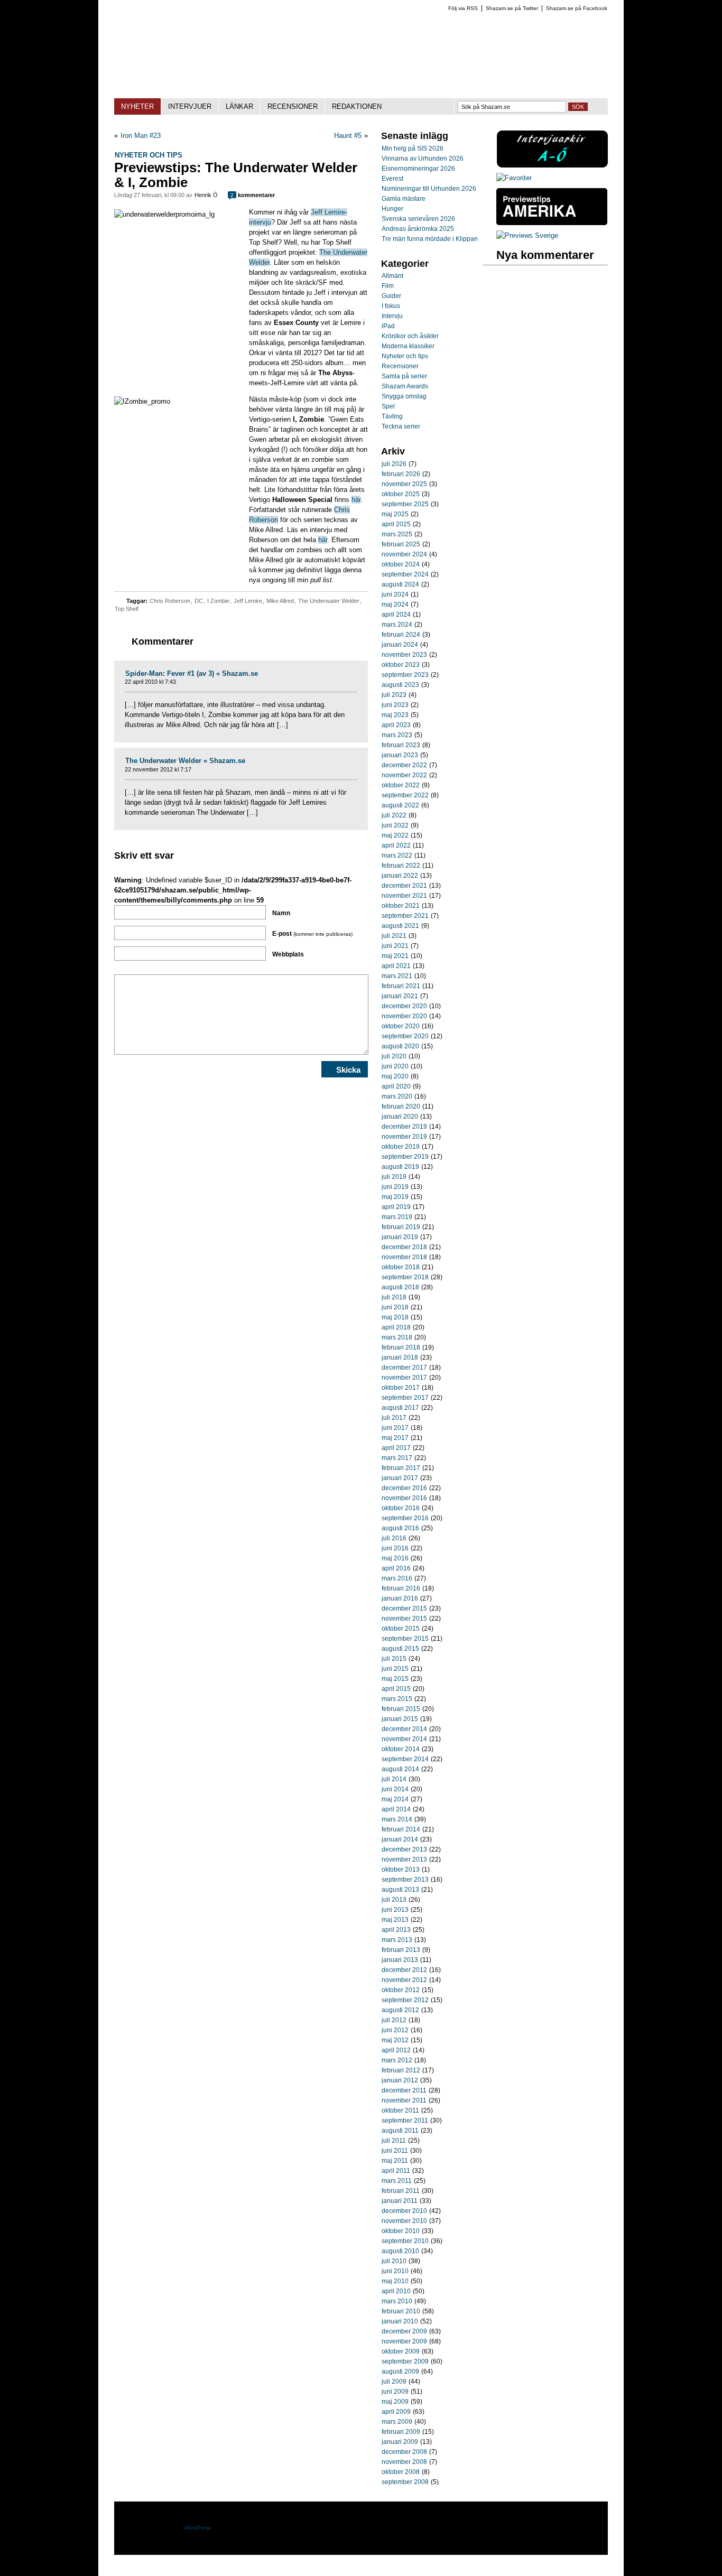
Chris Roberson (170, 601)
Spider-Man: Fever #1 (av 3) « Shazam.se (192, 673)
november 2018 (404, 1257)
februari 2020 (401, 1106)
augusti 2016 (400, 1528)
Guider (391, 296)
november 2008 (404, 2462)
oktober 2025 (401, 494)
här (356, 500)
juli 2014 (394, 1779)
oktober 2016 (401, 1508)
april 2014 (396, 1809)
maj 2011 (395, 2161)
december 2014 (404, 1729)
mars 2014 (397, 1819)
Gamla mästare (404, 199)
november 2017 (404, 1378)
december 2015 (404, 1608)
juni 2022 (395, 825)
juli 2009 (394, 2382)
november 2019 (404, 1137)
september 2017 (405, 1398)
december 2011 (404, 2090)
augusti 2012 (400, 2010)
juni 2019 (395, 1187)
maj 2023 (395, 715)
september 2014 (405, 1759)
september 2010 (405, 2241)
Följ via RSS (463, 8)
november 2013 (404, 1859)
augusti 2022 (400, 805)
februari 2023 (401, 745)
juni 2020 (395, 1066)
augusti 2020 (400, 1046)
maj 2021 (395, 956)
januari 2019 (400, 1237)
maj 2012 (395, 2040)
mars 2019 (397, 1217)
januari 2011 (400, 2201)
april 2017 (396, 1448)
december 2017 (404, 1368)
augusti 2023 (400, 685)
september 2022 (405, 795)
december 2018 (404, 1247)
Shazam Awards (405, 386)
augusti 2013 (400, 1890)
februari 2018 (401, 1347)
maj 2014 (395, 1799)
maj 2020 (395, 1076)
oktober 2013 (401, 1870)
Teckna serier (401, 426)
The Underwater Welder (329, 601)
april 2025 (396, 524)
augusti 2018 (400, 1287)
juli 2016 (394, 1538)
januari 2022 (400, 876)
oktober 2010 (401, 2231)
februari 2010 (401, 2311)
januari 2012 (400, 2080)
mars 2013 (397, 1940)
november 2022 (404, 775)
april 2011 (396, 2171)
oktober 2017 (401, 1388)
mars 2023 (397, 735)
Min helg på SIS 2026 (413, 148)
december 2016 (404, 1488)
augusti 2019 (400, 1167)
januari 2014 (400, 1839)
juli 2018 (394, 1297)
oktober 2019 (401, 1147)
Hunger (392, 209)
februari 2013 (401, 1950)
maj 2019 (395, 1197)
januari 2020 (400, 1117)
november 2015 (404, 1619)
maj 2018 (395, 1317)
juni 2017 (395, 1428)
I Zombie (218, 601)
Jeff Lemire (248, 601)
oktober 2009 (401, 2351)
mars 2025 (397, 534)
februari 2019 (401, 1227)
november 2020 (404, 1016)
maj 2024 (395, 605)
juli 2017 (394, 1418)
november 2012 (404, 1980)
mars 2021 (397, 976)
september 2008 (405, 2482)
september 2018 (405, 1277)
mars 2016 (397, 1578)
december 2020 (404, 1006)
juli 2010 (394, 2261)
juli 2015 (394, 1659)
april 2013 (396, 1930)
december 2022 (404, 765)
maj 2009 (395, 2402)
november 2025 (404, 484)
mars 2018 (397, 1337)
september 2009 (405, 2361)
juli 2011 (394, 2141)
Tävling (392, 416)
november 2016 (404, 1498)
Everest (392, 179)
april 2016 (396, 1568)
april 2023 (396, 725)
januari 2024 (400, 645)
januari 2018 (400, 1357)
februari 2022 (401, 866)
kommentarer (253, 195)
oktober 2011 (400, 2110)
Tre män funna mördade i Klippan (430, 239)
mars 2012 (397, 2060)
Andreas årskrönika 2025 (418, 229)
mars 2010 (397, 2301)
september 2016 (405, 1518)
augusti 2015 (400, 1649)
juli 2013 (394, 1900)
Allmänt (392, 276)
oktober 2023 (401, 665)
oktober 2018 (401, 1267)
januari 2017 (400, 1478)
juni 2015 (395, 1669)
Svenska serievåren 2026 (418, 219)
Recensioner (400, 366)
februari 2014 (401, 1829)
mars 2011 (397, 2181)
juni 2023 (395, 705)
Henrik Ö (206, 195)
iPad (388, 326)
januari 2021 (400, 996)
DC (199, 601)
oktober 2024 (401, 564)
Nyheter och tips (149, 155)
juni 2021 (395, 946)
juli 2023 (394, 695)
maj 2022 (395, 835)
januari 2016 (400, 1598)
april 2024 (396, 615)
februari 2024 (401, 635)
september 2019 (405, 1157)
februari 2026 (401, 474)
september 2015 (405, 1639)
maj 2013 (395, 1920)
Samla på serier (404, 376)
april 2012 (396, 2050)
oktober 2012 (401, 1990)
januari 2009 (400, 2442)
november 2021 (404, 896)
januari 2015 (400, 1719)
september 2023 (405, 675)
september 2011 (405, 2121)
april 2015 (396, 1689)
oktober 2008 (401, 2472)
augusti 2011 (400, 2131)
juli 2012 (394, 2020)
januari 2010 (400, 2321)
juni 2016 (395, 1548)
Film (388, 286)
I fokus (391, 306)
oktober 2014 (401, 1749)
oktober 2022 (401, 785)
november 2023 (404, 655)
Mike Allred (280, 601)
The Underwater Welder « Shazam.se (185, 761)
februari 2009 (401, 2432)
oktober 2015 (401, 1629)
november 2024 (404, 554)
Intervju (392, 316)
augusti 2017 (400, 1408)
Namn (281, 913)
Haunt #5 (348, 136)
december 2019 (404, 1127)
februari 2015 (401, 1709)
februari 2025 (401, 544)
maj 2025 (395, 514)
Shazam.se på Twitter (512, 8)
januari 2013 (400, 1960)
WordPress (198, 2528)
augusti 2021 (400, 926)
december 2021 (404, 886)
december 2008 (404, 2452)
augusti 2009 (400, 2372)
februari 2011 (401, 2191)
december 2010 (404, 2211)
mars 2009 (397, 2422)
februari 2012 (401, 2070)
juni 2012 (395, 2030)
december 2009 (404, 2331)
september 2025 (405, 504)
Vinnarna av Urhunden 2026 (423, 159)
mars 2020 (397, 1096)
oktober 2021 (401, 906)
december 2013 (404, 1849)
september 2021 (405, 916)
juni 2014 (395, 1789)
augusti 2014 (400, 1769)
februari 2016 (401, 1588)
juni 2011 (395, 2151)
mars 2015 (397, 1699)
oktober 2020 (401, 1026)
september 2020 (405, 1036)
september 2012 (405, 2000)
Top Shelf (127, 609)
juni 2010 (395, 2271)
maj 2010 (395, 2281)
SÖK (578, 107)
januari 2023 (400, 755)
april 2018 (396, 1327)
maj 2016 (395, 1558)
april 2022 (396, 845)
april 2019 (396, 1207)
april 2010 (396, 2291)
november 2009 (404, 2341)
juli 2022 (394, 815)
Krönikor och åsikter (410, 336)
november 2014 (404, 1739)
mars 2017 (397, 1458)
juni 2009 (395, 2392)
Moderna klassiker (408, 346)
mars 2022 (397, 855)
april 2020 (396, 1086)
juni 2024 (395, 594)
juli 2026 (394, 464)
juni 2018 (395, 1307)
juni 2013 (395, 1910)
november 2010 (404, 2221)
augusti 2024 (400, 584)
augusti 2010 (400, 2251)
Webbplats (288, 954)
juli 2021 (394, 936)
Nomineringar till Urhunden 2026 (429, 189)
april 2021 (396, 966)
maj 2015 (395, 1679)
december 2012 (404, 1970)
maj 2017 (395, 1438)
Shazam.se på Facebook (577, 8)
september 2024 (405, 574)
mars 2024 (397, 625)
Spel (388, 406)
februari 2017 (401, 1468)
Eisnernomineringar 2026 (418, 169)
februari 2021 (401, 986)
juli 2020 (394, 1056)
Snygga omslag (404, 396)
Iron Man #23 (141, 136)
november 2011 (404, 2100)
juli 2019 (394, 1177)
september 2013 (405, 1880)
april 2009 (396, 2412)
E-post (312, 934)
